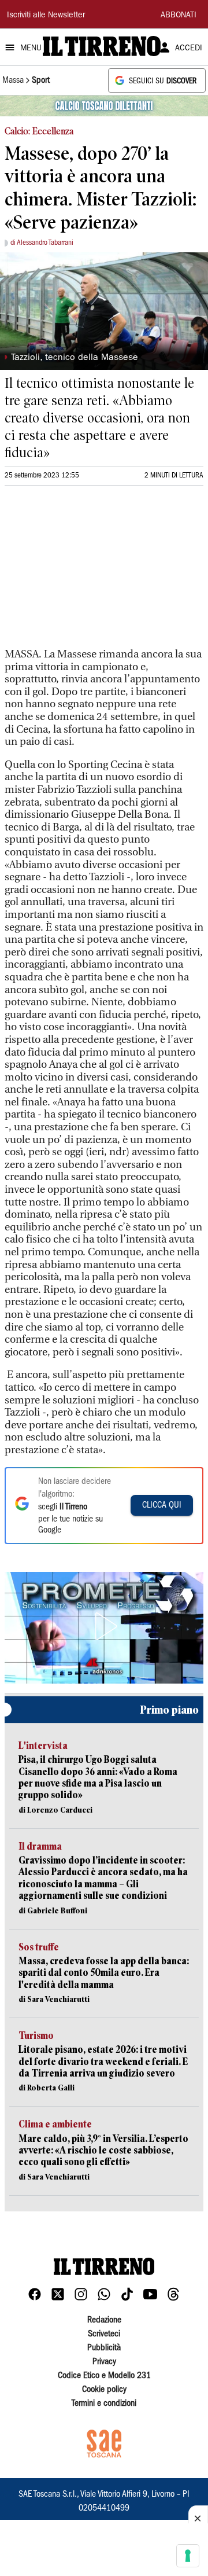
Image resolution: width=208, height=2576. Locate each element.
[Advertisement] (91, 572)
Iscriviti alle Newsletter (46, 16)
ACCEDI (189, 49)
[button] (104, 1626)
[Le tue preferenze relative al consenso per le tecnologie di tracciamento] (188, 2556)
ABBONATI (179, 16)
